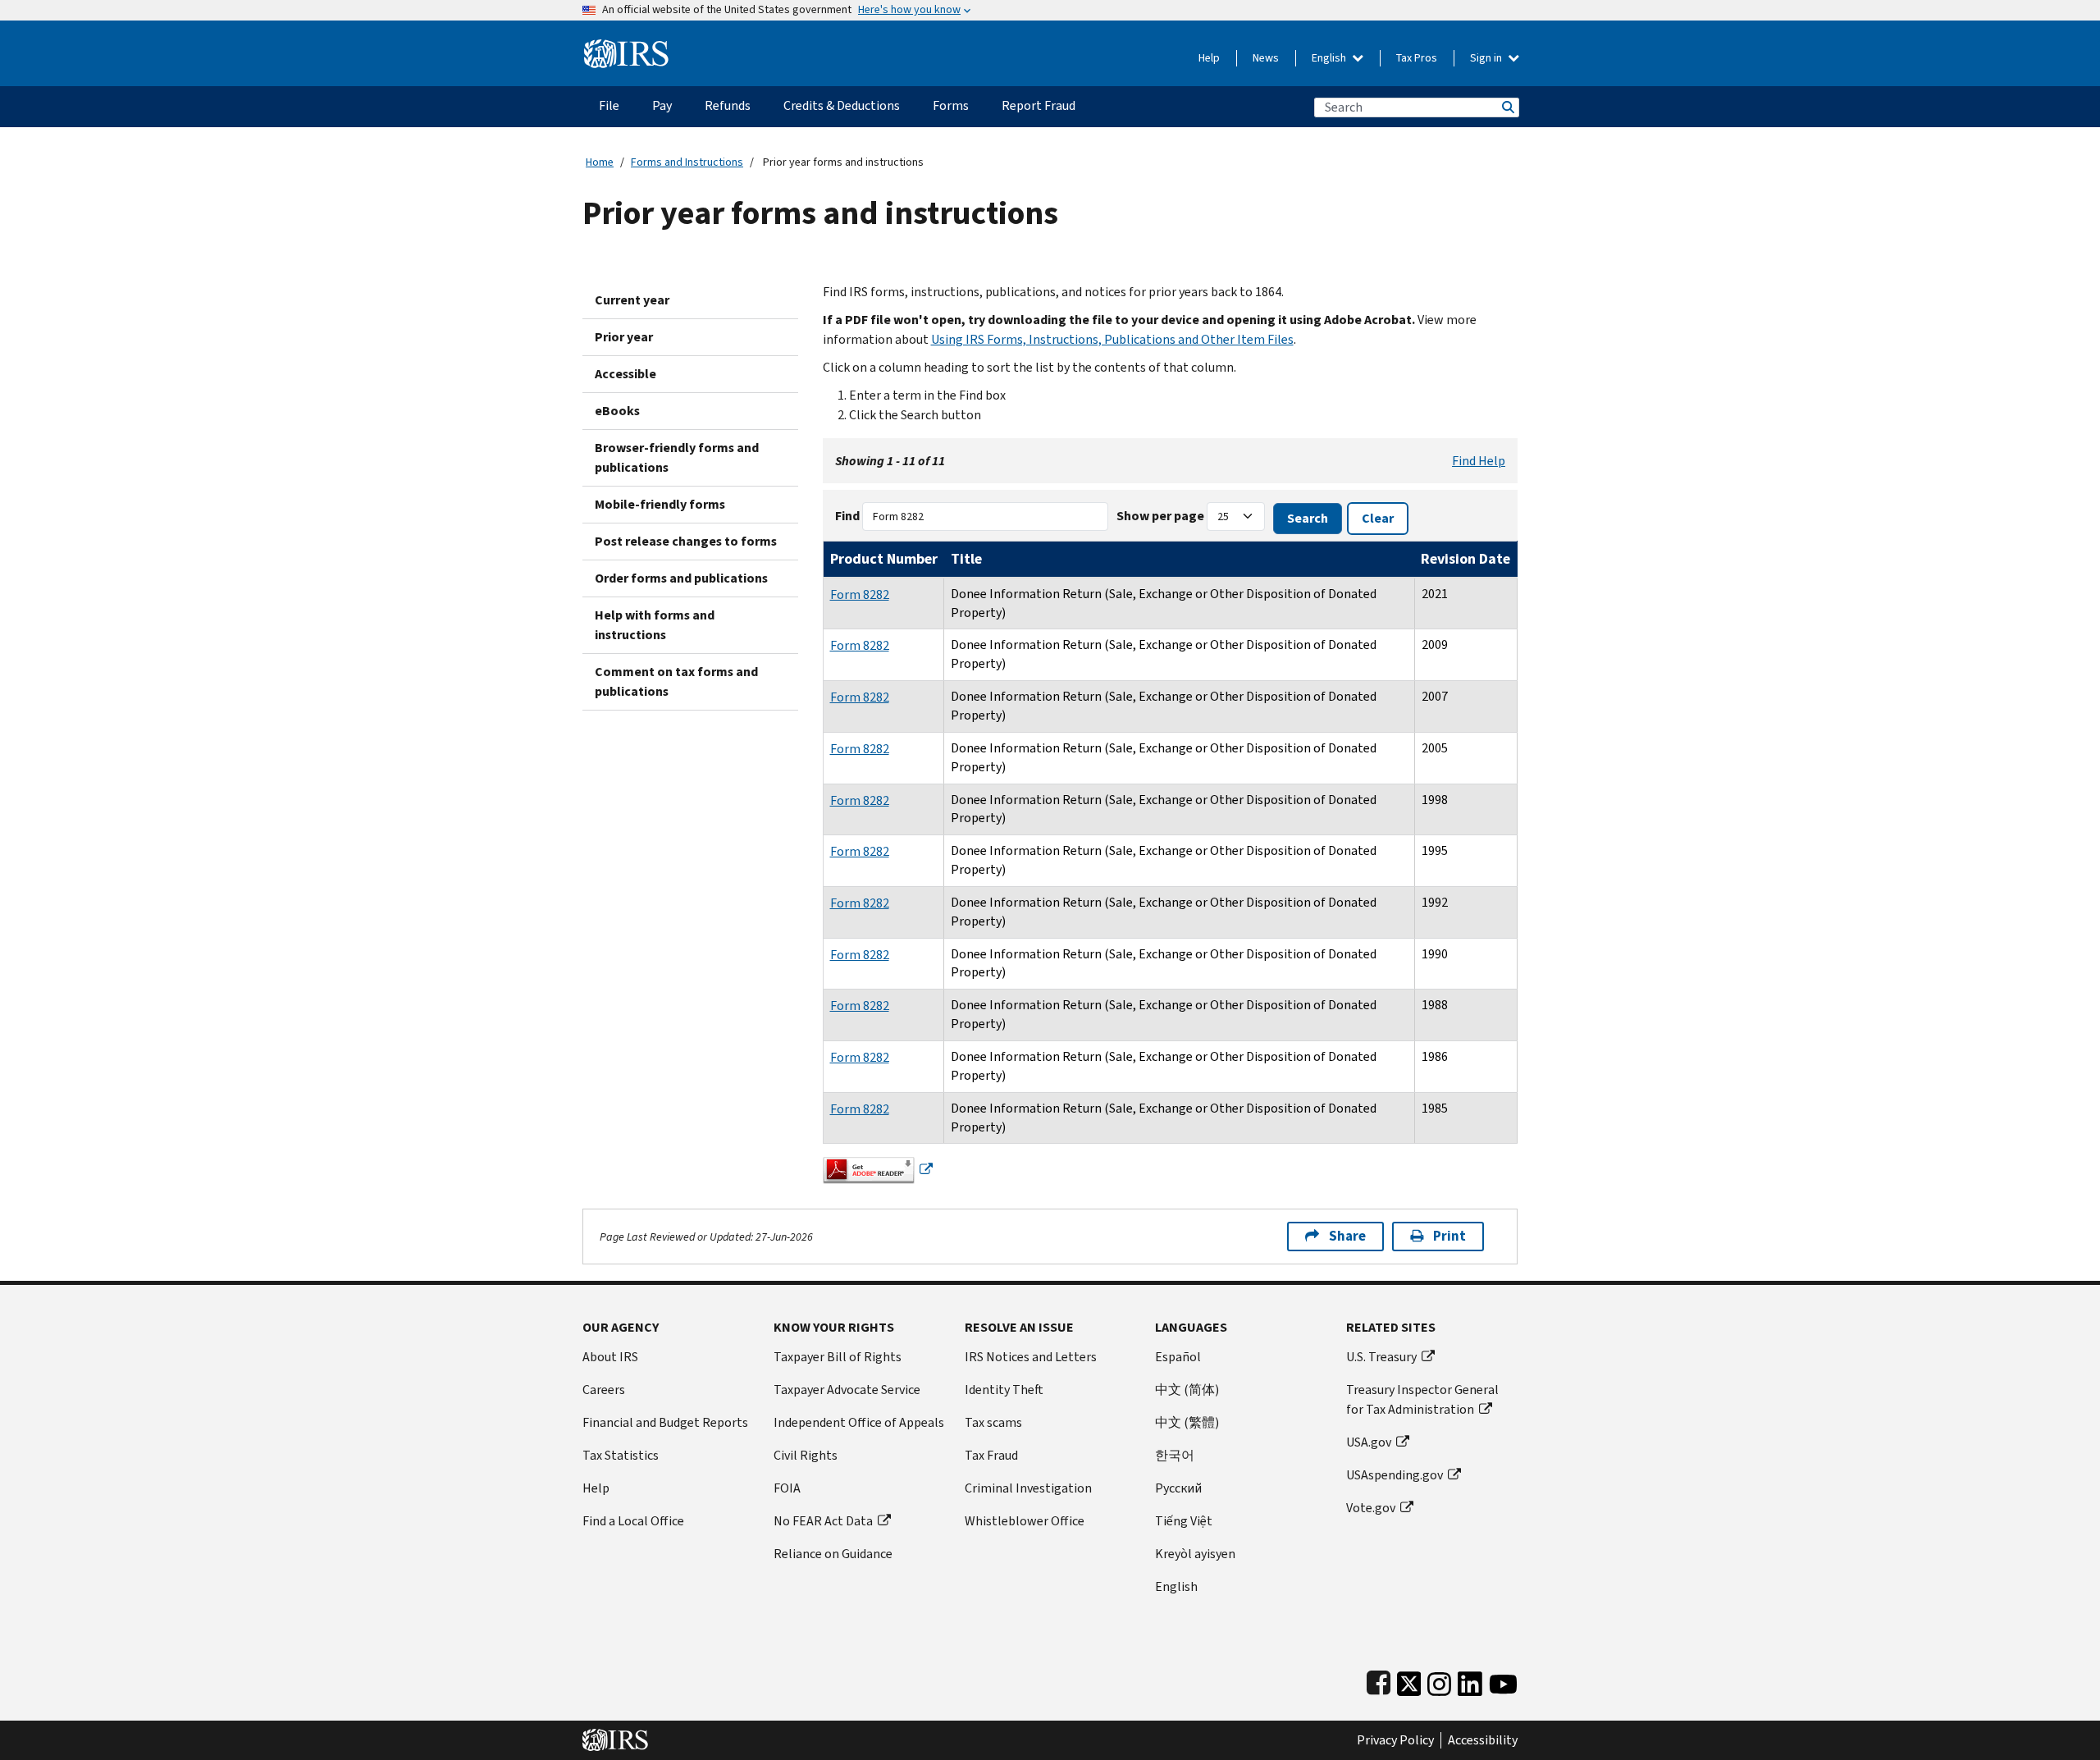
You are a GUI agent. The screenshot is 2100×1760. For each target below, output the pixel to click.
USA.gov (1369, 1442)
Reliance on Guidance (833, 1554)
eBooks (617, 411)
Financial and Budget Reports (665, 1422)
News (1266, 58)
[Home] (626, 47)
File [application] (609, 105)
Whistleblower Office (1025, 1521)
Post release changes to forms (686, 541)
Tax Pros (1417, 58)
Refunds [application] (728, 105)
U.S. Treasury (1381, 1357)
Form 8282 (860, 594)
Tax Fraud (991, 1455)
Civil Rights (806, 1455)
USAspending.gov (1395, 1475)
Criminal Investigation (1028, 1488)
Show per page (1160, 516)
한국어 (1175, 1455)
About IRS (610, 1357)
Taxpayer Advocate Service (847, 1390)
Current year (632, 300)
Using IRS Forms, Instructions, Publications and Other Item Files (1112, 339)
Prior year (624, 337)
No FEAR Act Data (823, 1521)
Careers (604, 1390)
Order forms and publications (681, 578)
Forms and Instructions (687, 162)
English (1330, 58)
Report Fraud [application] (1039, 105)
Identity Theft (1004, 1390)
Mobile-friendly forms (660, 504)
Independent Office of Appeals (859, 1422)
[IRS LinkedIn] (1470, 1680)
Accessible (625, 374)
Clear (1378, 518)
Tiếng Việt (1184, 1521)
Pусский (1178, 1488)
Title (966, 559)
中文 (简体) (1187, 1390)
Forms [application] (951, 105)
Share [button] (1347, 1236)
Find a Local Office (633, 1521)
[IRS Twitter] (1409, 1680)
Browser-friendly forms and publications (677, 457)
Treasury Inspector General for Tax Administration (1422, 1399)
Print (1449, 1236)
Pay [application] (662, 105)
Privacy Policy (1395, 1740)
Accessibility (1483, 1740)
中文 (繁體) (1187, 1422)
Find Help (1479, 461)
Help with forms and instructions (655, 625)
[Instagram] (1439, 1680)
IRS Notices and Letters (1031, 1357)
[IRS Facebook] (1379, 1680)
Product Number (884, 559)
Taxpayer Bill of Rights (838, 1357)
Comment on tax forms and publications (676, 681)
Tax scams (993, 1422)
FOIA (787, 1488)
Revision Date (1465, 559)
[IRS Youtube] (1503, 1680)
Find (847, 516)
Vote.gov (1371, 1508)
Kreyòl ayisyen (1195, 1554)
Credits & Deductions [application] (842, 105)
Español (1178, 1357)
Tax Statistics (621, 1455)
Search (1507, 107)
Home (600, 162)
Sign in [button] (1487, 58)
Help (1209, 58)
